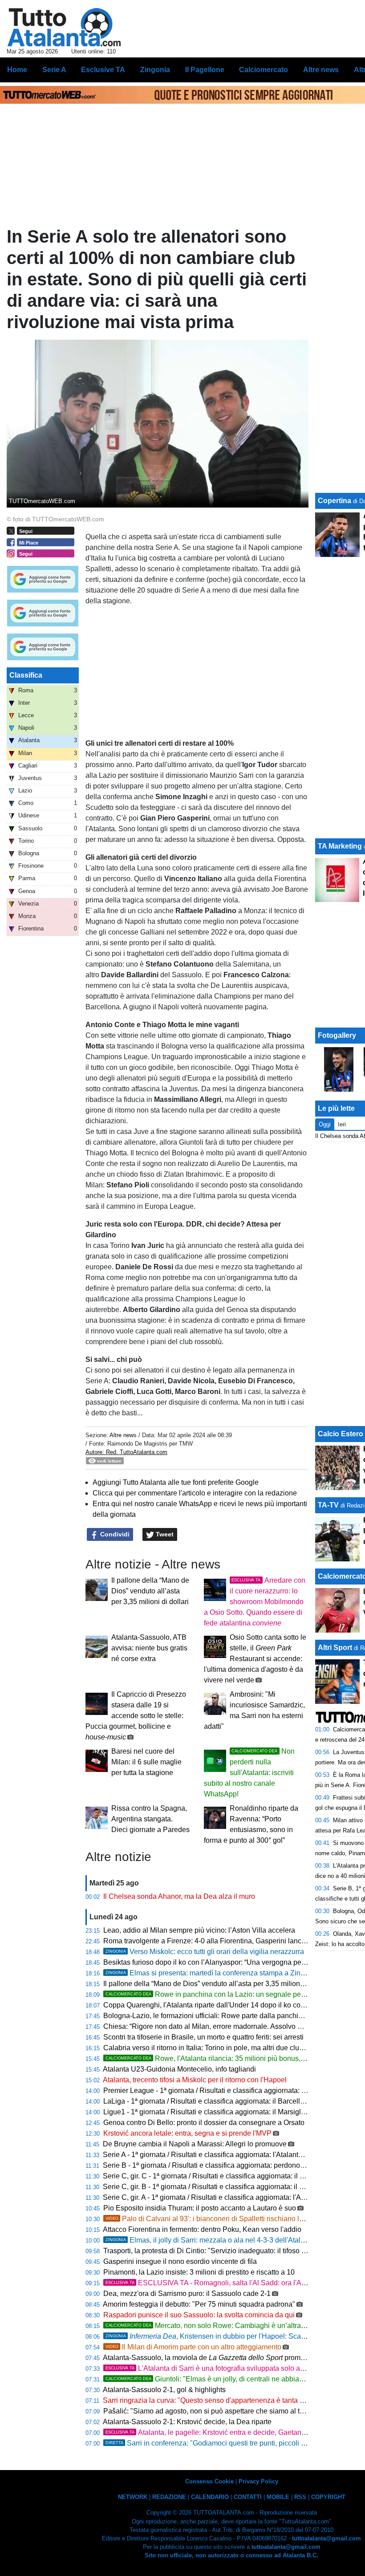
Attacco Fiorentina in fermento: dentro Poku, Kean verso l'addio (202, 2229)
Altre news (123, 1435)
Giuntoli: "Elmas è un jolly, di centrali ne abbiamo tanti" (216, 2379)
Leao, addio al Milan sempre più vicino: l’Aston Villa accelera (199, 1930)
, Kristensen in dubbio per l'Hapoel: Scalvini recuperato (227, 2336)
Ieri (342, 1124)
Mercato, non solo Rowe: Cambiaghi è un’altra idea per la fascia (231, 2326)
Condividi (114, 1534)
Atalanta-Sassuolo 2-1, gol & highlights (164, 2390)
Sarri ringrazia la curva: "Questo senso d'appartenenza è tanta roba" (210, 2400)
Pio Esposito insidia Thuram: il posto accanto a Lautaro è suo (200, 2208)
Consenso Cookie (209, 2481)
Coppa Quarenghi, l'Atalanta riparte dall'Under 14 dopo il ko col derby (213, 2005)
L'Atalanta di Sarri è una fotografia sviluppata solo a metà (211, 2368)
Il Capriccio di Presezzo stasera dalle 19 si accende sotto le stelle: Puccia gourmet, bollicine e (136, 1716)
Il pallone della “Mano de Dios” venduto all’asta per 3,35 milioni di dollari (150, 1591)
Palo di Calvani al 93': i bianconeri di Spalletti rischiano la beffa (213, 2219)
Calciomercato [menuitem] (264, 70)
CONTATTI (248, 2497)
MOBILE (278, 2497)
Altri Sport (335, 1648)
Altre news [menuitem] (321, 70)
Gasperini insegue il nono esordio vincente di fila (180, 2261)
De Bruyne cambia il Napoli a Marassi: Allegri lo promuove (195, 2144)
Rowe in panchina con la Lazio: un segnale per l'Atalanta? (222, 1994)
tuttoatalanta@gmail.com (326, 2538)
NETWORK (133, 2497)
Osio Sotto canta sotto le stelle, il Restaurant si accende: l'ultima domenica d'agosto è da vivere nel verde (255, 1659)
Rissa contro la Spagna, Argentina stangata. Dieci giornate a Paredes (150, 1819)
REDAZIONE (169, 2497)
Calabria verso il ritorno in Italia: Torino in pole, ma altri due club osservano (221, 2048)
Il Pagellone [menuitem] (205, 70)
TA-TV (329, 1505)
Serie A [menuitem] (54, 70)
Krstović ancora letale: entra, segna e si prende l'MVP (187, 2133)
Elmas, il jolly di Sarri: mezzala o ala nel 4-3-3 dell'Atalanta (210, 2240)
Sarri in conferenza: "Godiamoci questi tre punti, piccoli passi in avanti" (227, 2443)
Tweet (164, 1534)
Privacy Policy (258, 2481)
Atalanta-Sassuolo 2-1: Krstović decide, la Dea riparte (187, 2422)
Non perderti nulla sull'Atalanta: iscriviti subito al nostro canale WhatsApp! (249, 1773)
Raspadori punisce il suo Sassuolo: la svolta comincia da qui (199, 2315)
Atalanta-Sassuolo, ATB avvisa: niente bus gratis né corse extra (149, 1648)
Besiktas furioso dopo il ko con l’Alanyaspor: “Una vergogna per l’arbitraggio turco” (233, 1962)
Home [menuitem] (17, 70)
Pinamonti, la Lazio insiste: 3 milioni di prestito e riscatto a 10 (199, 2272)
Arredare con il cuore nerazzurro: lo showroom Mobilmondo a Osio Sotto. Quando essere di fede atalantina (255, 1602)
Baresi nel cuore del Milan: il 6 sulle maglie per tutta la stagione (146, 1762)
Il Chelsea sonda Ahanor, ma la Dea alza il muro (179, 1896)
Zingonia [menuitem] (155, 70)
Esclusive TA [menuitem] (103, 70)
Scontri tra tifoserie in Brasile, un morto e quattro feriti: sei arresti (203, 2037)
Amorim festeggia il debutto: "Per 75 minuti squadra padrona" (199, 2304)
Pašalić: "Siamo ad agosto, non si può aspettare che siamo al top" (207, 2411)
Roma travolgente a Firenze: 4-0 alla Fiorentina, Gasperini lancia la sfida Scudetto (232, 1941)
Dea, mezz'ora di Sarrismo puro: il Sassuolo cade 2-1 (187, 2294)
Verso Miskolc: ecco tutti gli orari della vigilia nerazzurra (205, 1952)
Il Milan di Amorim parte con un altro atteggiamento (193, 2347)
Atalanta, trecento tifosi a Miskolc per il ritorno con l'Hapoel (195, 2080)
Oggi (325, 1124)
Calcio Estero (341, 1434)
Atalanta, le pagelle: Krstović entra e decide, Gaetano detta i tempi (225, 2432)
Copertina (335, 501)
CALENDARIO (210, 2497)
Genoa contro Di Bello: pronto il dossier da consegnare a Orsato (204, 2123)
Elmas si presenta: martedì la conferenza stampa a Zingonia (212, 1973)
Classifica (26, 675)
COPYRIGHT (328, 2497)
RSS (300, 2497)
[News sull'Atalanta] (64, 27)
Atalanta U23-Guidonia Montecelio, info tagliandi (179, 2069)
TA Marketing (340, 846)
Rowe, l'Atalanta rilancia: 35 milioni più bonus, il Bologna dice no (232, 2058)
